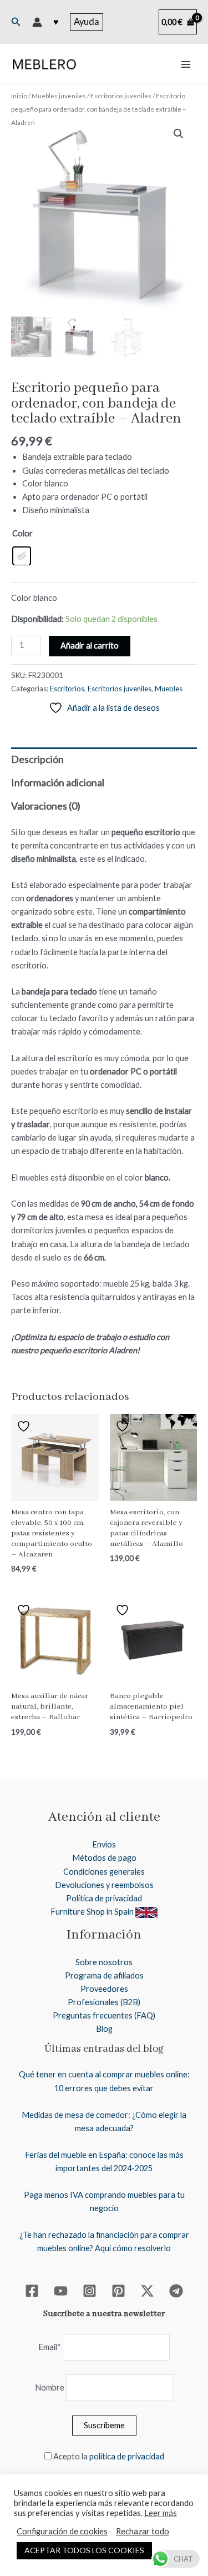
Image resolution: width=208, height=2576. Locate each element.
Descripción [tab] (37, 759)
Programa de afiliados (104, 1975)
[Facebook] (32, 2291)
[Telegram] (176, 2291)
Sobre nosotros (104, 1962)
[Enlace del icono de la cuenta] (37, 22)
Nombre (50, 2387)
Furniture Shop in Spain (93, 1912)
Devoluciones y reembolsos (104, 1885)
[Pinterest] (118, 2291)
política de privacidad (127, 2456)
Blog (104, 2029)
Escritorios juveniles (121, 96)
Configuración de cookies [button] (62, 2531)
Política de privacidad (104, 1898)
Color (22, 533)
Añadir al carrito (90, 646)
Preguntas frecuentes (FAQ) (104, 2015)
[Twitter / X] (147, 2291)
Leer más (161, 2513)
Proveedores (104, 1989)
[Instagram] (90, 2291)
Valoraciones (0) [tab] (46, 806)
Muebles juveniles (59, 96)
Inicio (19, 96)
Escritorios (67, 689)
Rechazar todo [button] (143, 2531)
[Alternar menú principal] (186, 64)
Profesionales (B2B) (104, 2002)
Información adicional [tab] (58, 782)
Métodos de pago (104, 1858)
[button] (16, 22)
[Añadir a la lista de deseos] (25, 1426)
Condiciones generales (104, 1872)
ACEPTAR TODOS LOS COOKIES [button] (84, 2550)
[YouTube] (61, 2291)
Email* (50, 2347)
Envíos (104, 1844)
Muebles (169, 689)
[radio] (22, 556)
